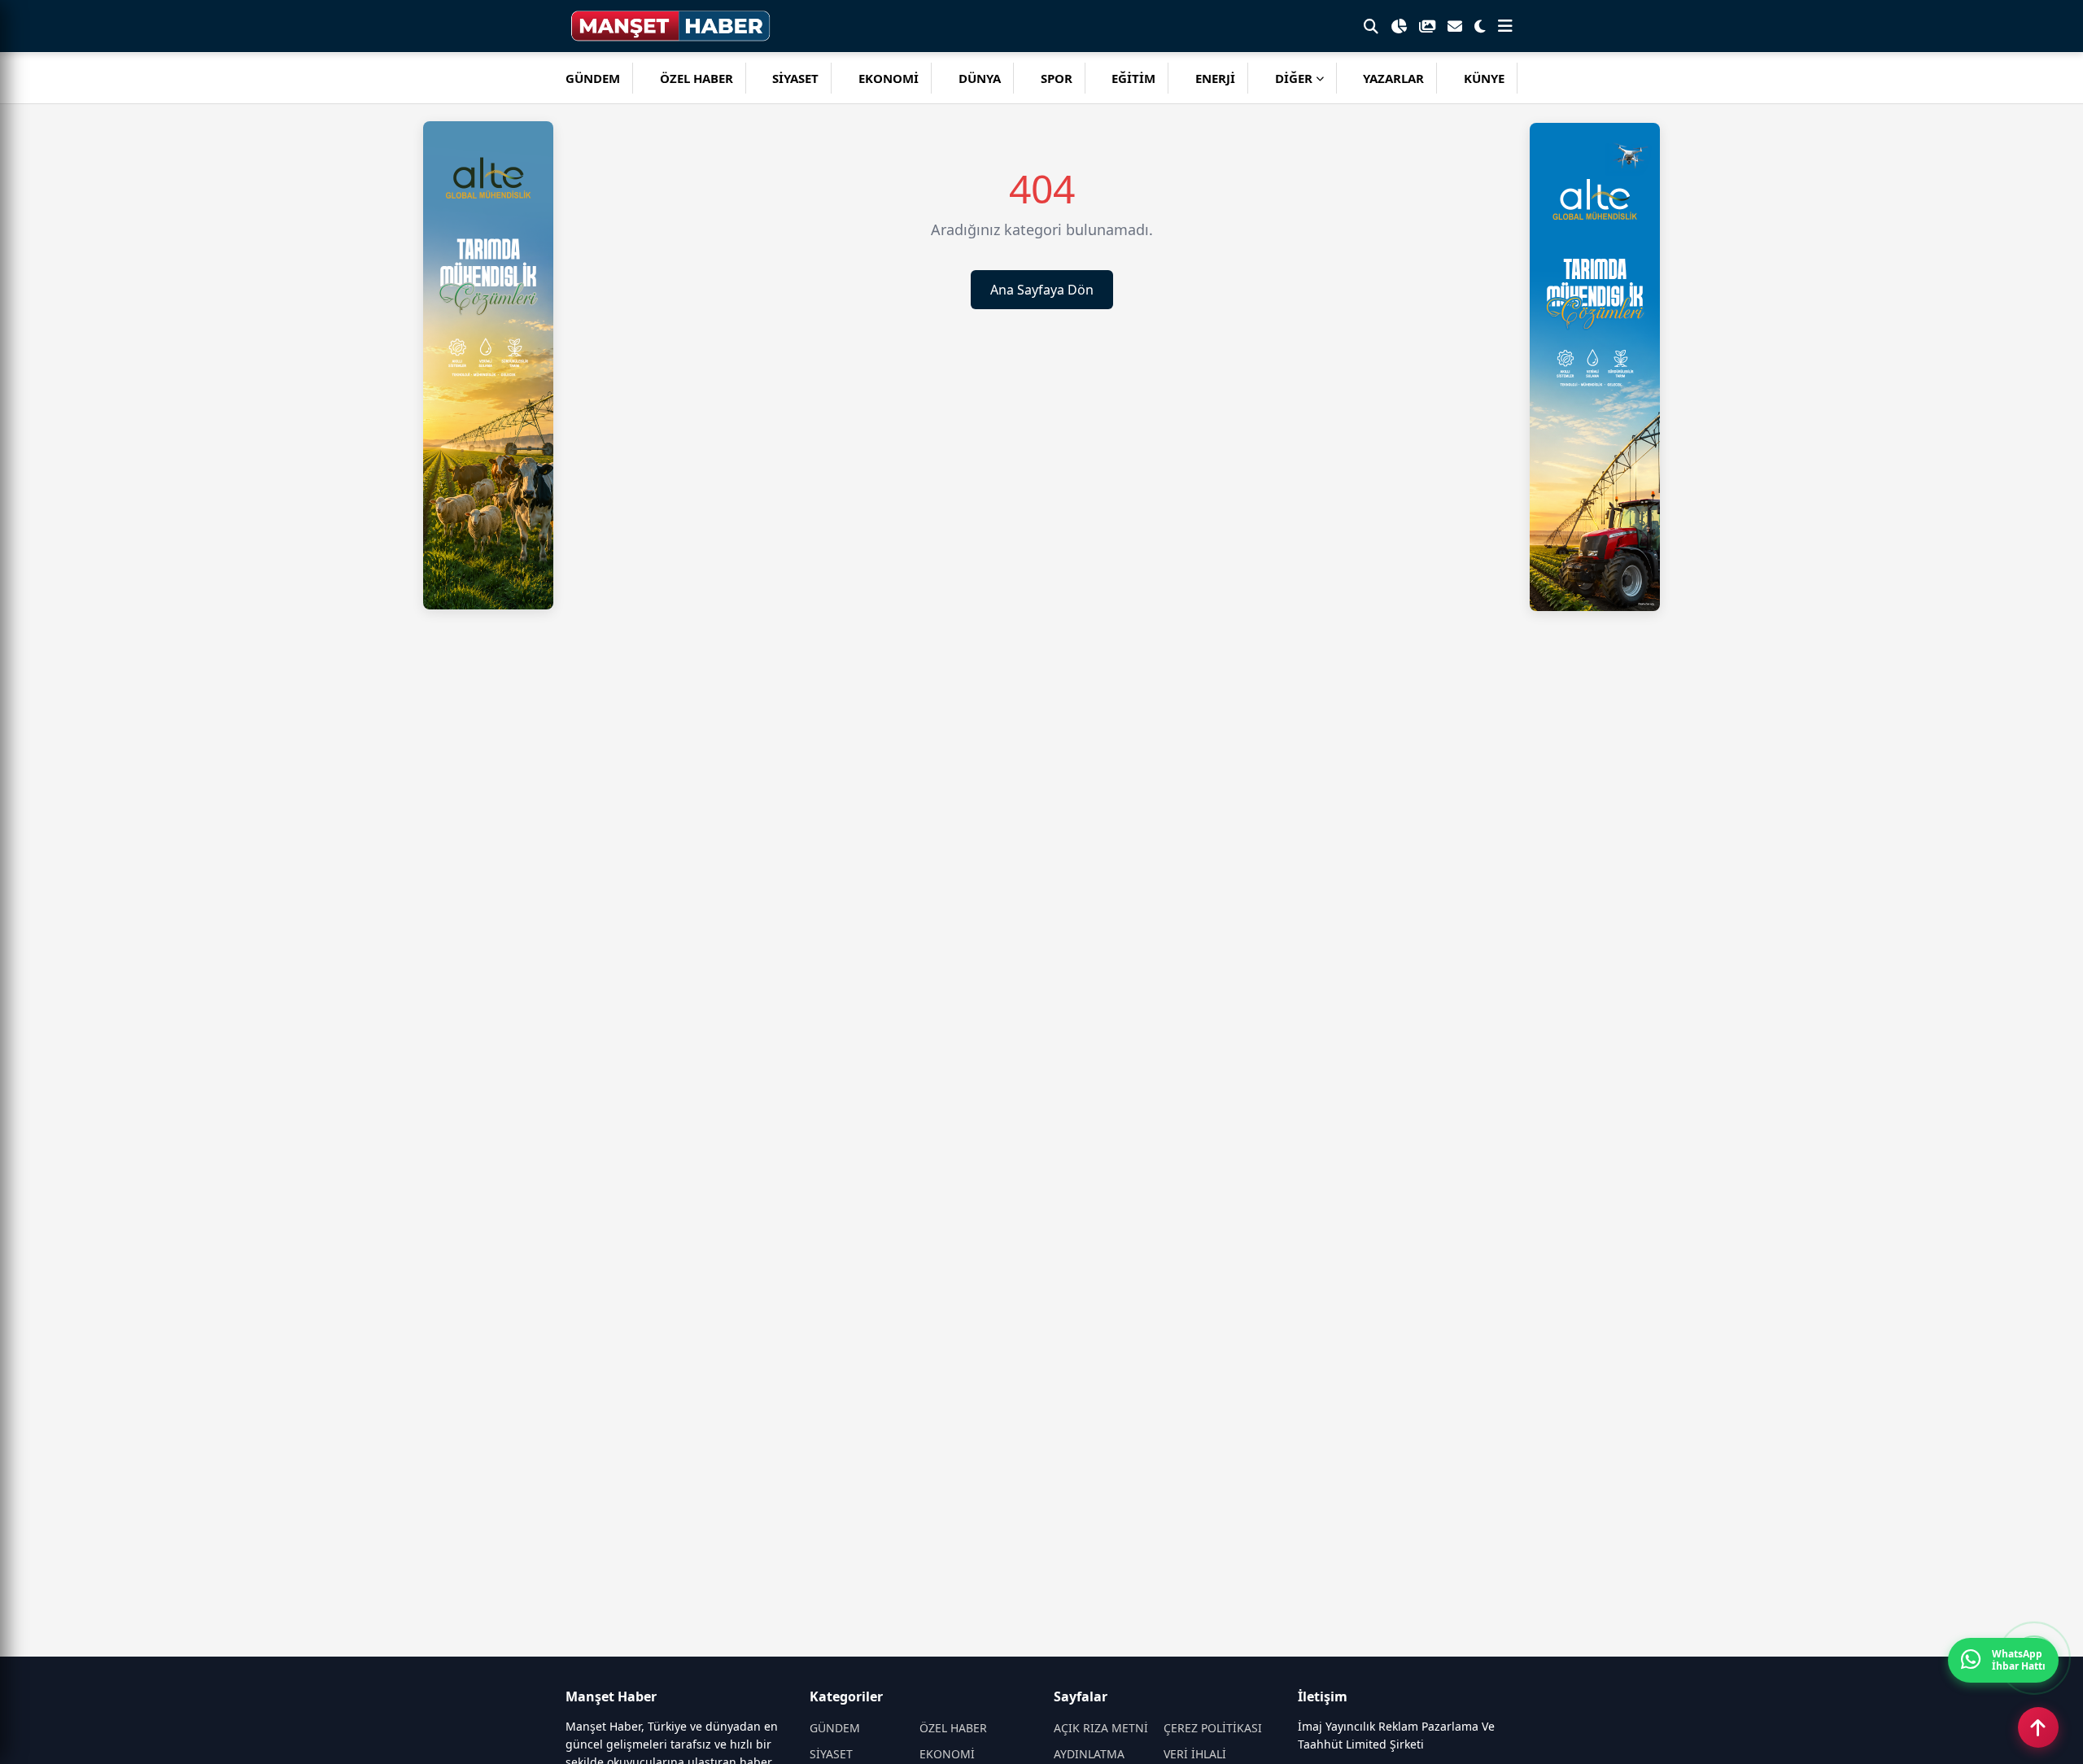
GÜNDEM (593, 78)
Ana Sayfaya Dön (1042, 290)
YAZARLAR (1393, 78)
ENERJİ (1215, 78)
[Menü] (1505, 26)
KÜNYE (1484, 78)
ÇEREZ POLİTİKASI (1213, 1728)
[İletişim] (1455, 26)
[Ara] (1371, 26)
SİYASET (795, 78)
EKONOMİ (889, 78)
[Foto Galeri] (1427, 26)
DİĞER (1294, 78)
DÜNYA (980, 78)
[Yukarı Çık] (2038, 1727)
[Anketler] (1399, 26)
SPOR (1057, 78)
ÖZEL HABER (697, 78)
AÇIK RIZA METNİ (1101, 1728)
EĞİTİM (1133, 78)
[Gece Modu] (1480, 26)
